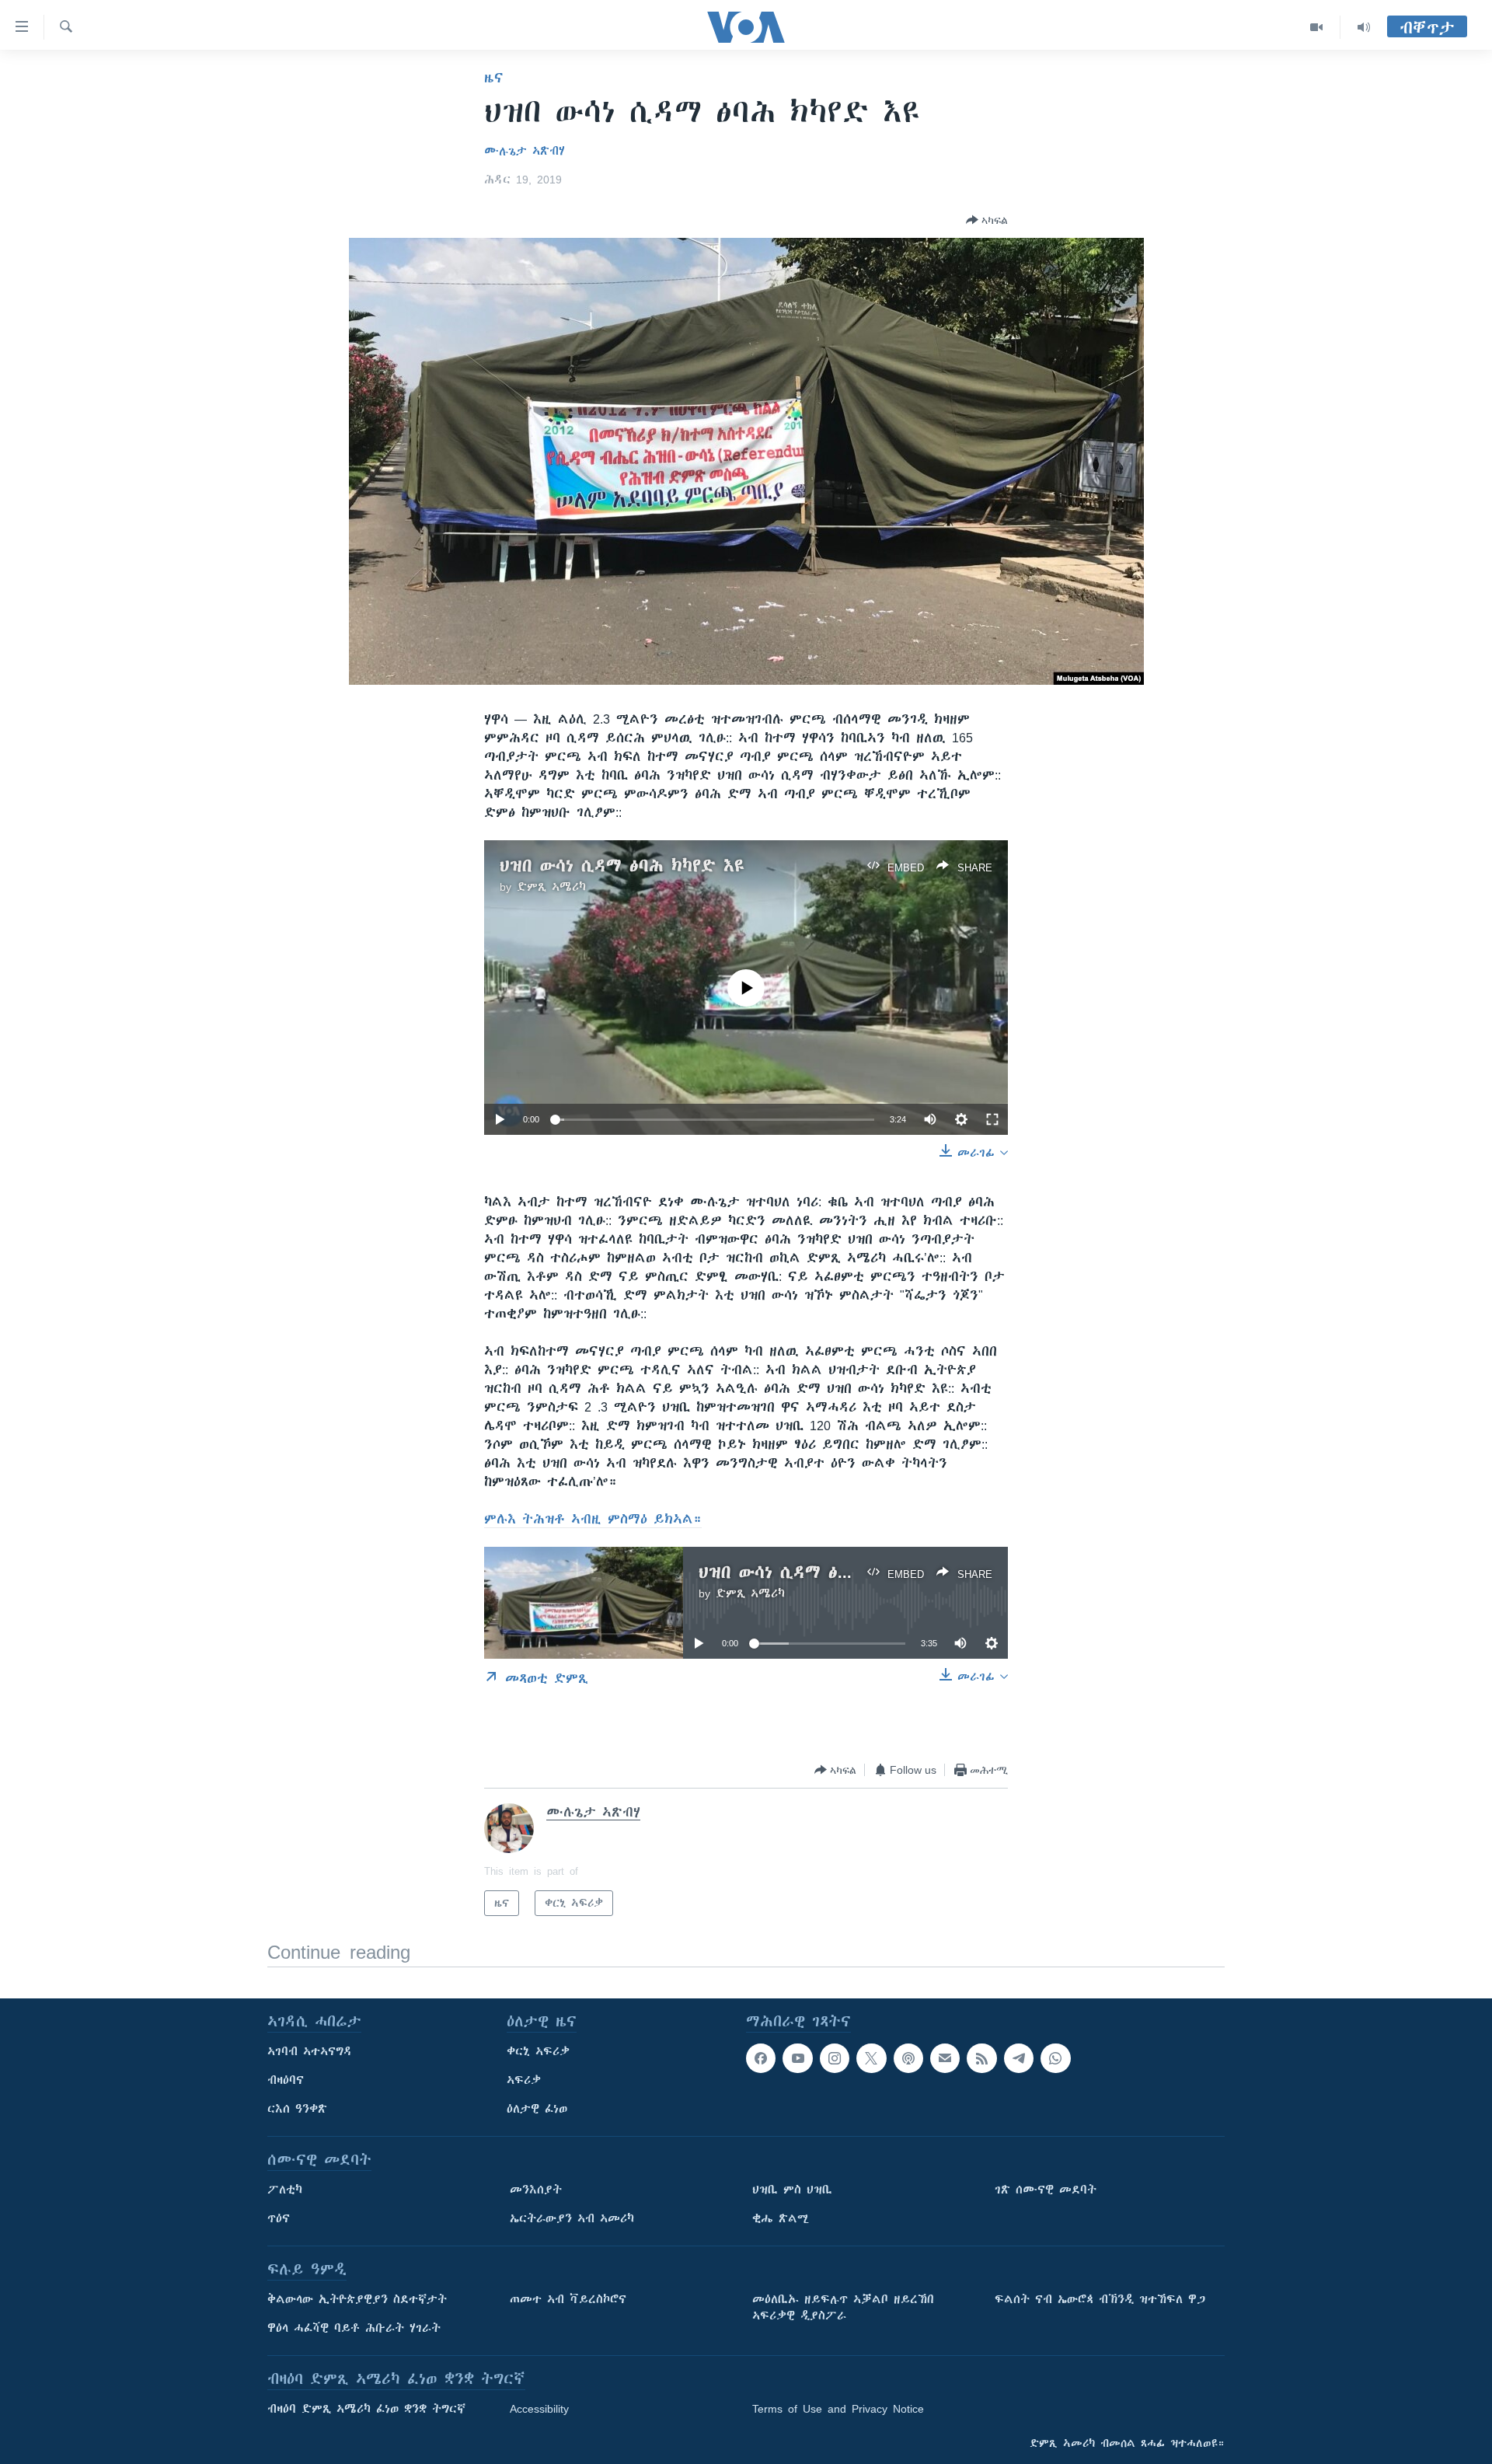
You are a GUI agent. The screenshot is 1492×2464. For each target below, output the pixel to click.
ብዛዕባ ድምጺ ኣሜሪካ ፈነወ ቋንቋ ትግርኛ (366, 2409)
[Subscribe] (945, 2058)
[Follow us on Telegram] (1019, 2058)
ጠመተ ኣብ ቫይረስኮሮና (568, 2299)
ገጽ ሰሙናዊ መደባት (1046, 2190)
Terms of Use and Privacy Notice (838, 2409)
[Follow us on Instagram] (835, 2058)
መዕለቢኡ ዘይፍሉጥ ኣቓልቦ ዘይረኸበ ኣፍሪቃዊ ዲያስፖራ (843, 2307)
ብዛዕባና (286, 2080)
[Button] (987, 220)
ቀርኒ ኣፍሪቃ (538, 2051)
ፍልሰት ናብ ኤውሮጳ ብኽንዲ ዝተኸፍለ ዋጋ (1100, 2299)
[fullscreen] (992, 1119)
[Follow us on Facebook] (761, 2058)
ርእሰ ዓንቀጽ (297, 2109)
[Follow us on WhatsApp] (1055, 2058)
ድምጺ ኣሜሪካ (551, 887)
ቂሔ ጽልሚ (781, 2218)
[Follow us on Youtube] (797, 2058)
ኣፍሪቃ (524, 2080)
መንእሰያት (536, 2190)
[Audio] (1364, 27)
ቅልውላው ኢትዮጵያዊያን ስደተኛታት (357, 2299)
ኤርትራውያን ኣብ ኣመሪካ (572, 2218)
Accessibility (539, 2409)
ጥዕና (279, 2218)
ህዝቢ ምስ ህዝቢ (792, 2190)
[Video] (1317, 27)
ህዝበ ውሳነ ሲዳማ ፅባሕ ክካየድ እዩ (622, 866)
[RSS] (981, 2058)
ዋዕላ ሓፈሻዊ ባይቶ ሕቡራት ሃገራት (354, 2328)
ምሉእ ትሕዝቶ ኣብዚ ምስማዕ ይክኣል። (593, 1519)
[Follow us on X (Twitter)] (871, 2058)
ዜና (494, 78)
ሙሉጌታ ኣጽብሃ (525, 151)
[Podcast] (908, 2058)
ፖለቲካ (285, 2190)
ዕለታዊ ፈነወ (537, 2109)
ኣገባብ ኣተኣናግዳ (310, 2051)
